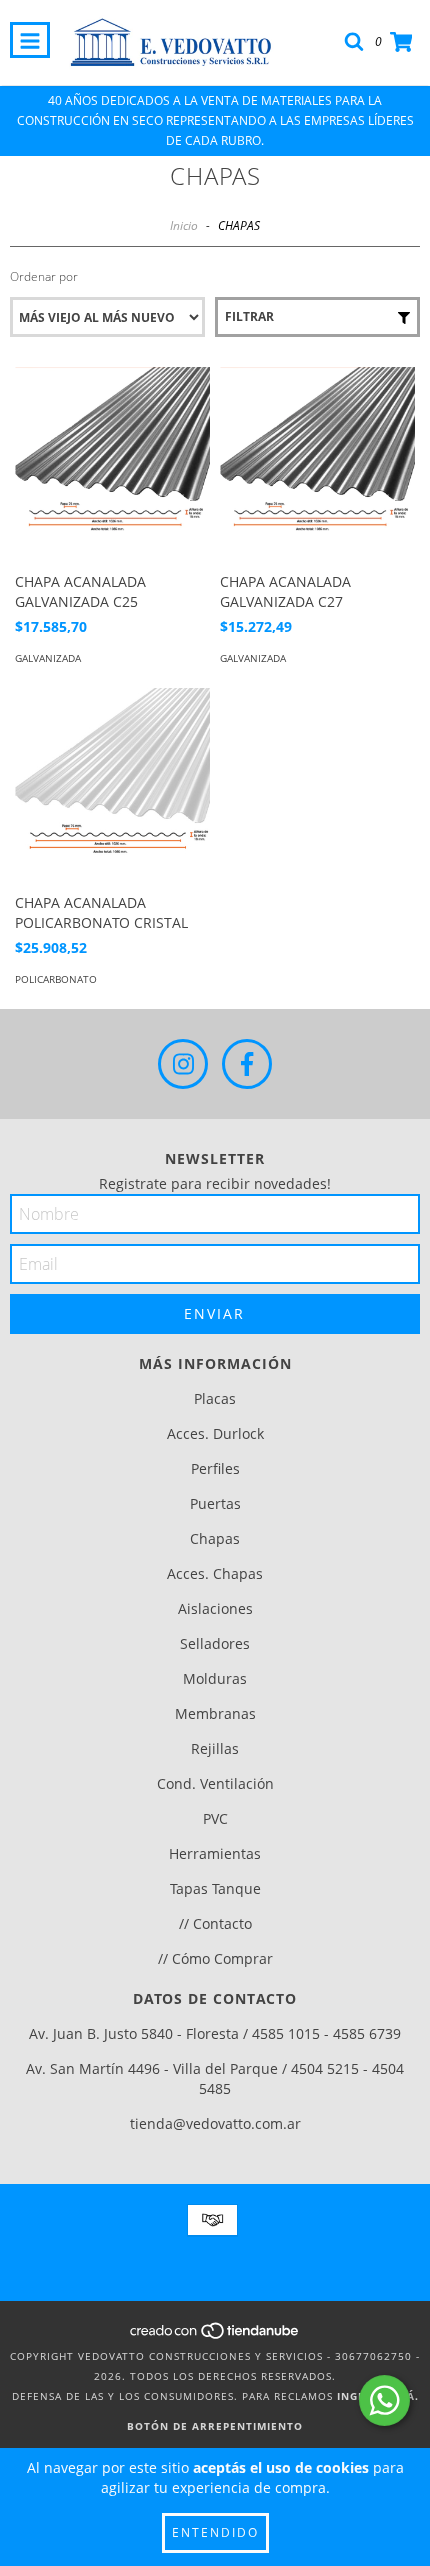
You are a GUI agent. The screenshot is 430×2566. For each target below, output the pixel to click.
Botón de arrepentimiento (215, 2426)
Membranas (215, 1713)
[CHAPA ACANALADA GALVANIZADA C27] (317, 464)
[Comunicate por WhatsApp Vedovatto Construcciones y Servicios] (384, 2400)
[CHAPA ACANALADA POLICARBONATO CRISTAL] (112, 785)
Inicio (184, 225)
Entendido (215, 2532)
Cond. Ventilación (215, 1783)
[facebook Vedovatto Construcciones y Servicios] (247, 1064)
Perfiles (215, 1468)
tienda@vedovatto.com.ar (215, 2123)
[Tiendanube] (215, 2336)
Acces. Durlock (215, 1433)
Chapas (215, 1538)
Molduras (215, 1678)
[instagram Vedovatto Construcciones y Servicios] (183, 1064)
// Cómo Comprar (215, 1958)
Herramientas (215, 1853)
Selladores (215, 1643)
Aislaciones (215, 1608)
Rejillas (215, 1748)
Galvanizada (48, 658)
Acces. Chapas (215, 1573)
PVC (215, 1818)
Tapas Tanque (215, 1888)
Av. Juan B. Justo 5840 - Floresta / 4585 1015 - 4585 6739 (215, 2033)
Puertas (215, 1503)
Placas (215, 1398)
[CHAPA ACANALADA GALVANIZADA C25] (112, 464)
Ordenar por (44, 276)
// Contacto (215, 1923)
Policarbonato (56, 979)
